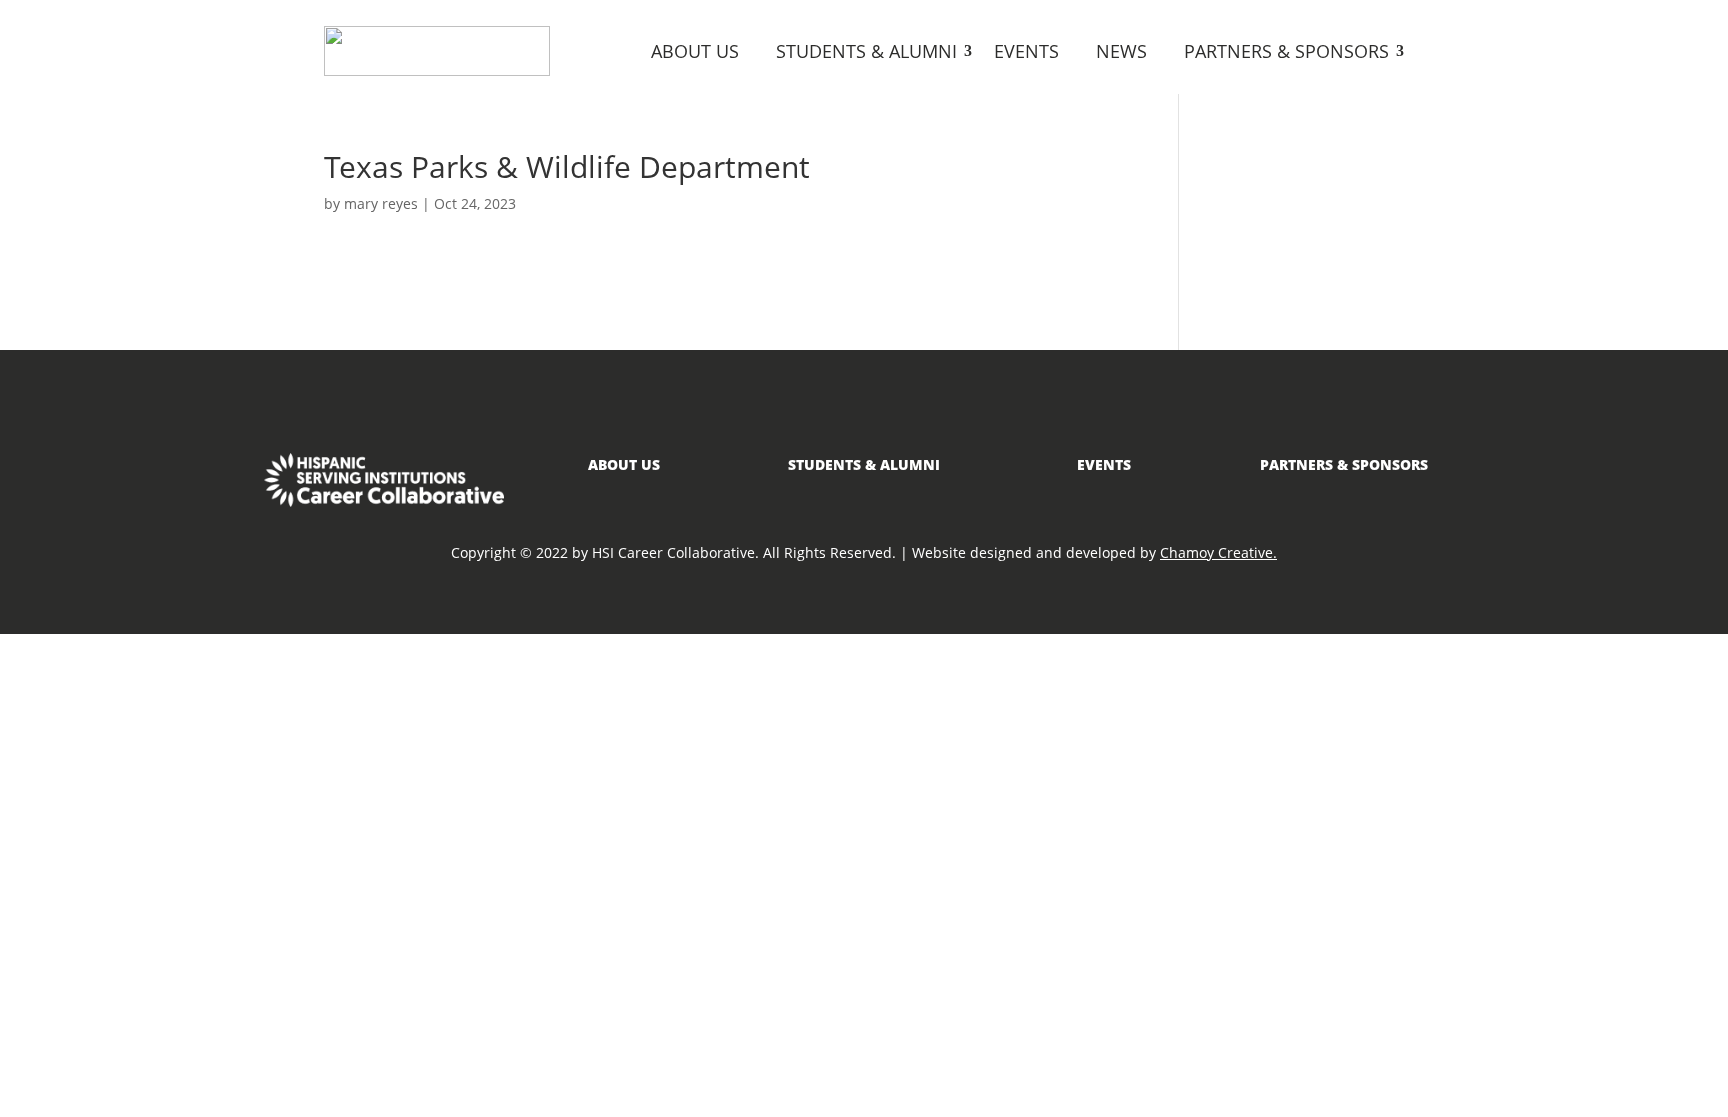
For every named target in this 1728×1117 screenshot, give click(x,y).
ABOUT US (624, 464)
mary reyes (381, 203)
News (1121, 51)
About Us (695, 51)
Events (1026, 51)
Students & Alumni (866, 51)
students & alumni (864, 464)
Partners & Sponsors (1286, 51)
